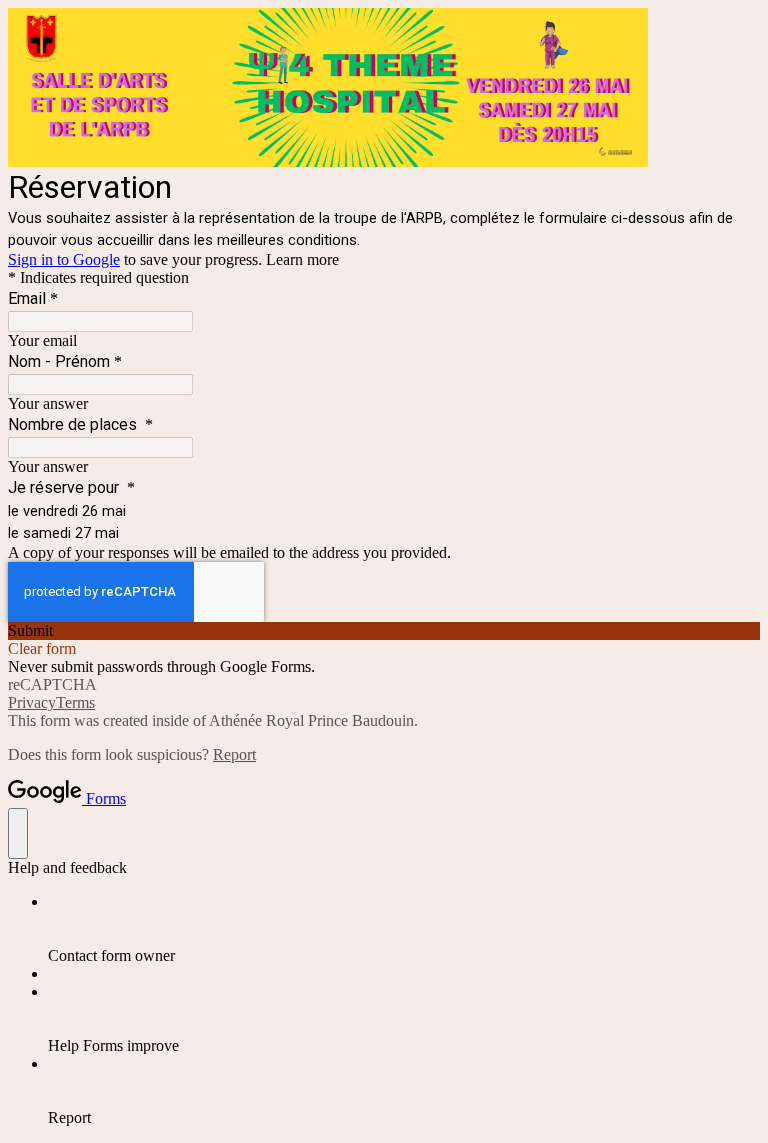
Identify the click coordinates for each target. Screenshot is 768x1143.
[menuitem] (404, 929)
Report (234, 754)
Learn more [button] (302, 259)
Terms (75, 702)
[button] (384, 631)
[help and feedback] (18, 833)
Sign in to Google (64, 259)
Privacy (32, 702)
